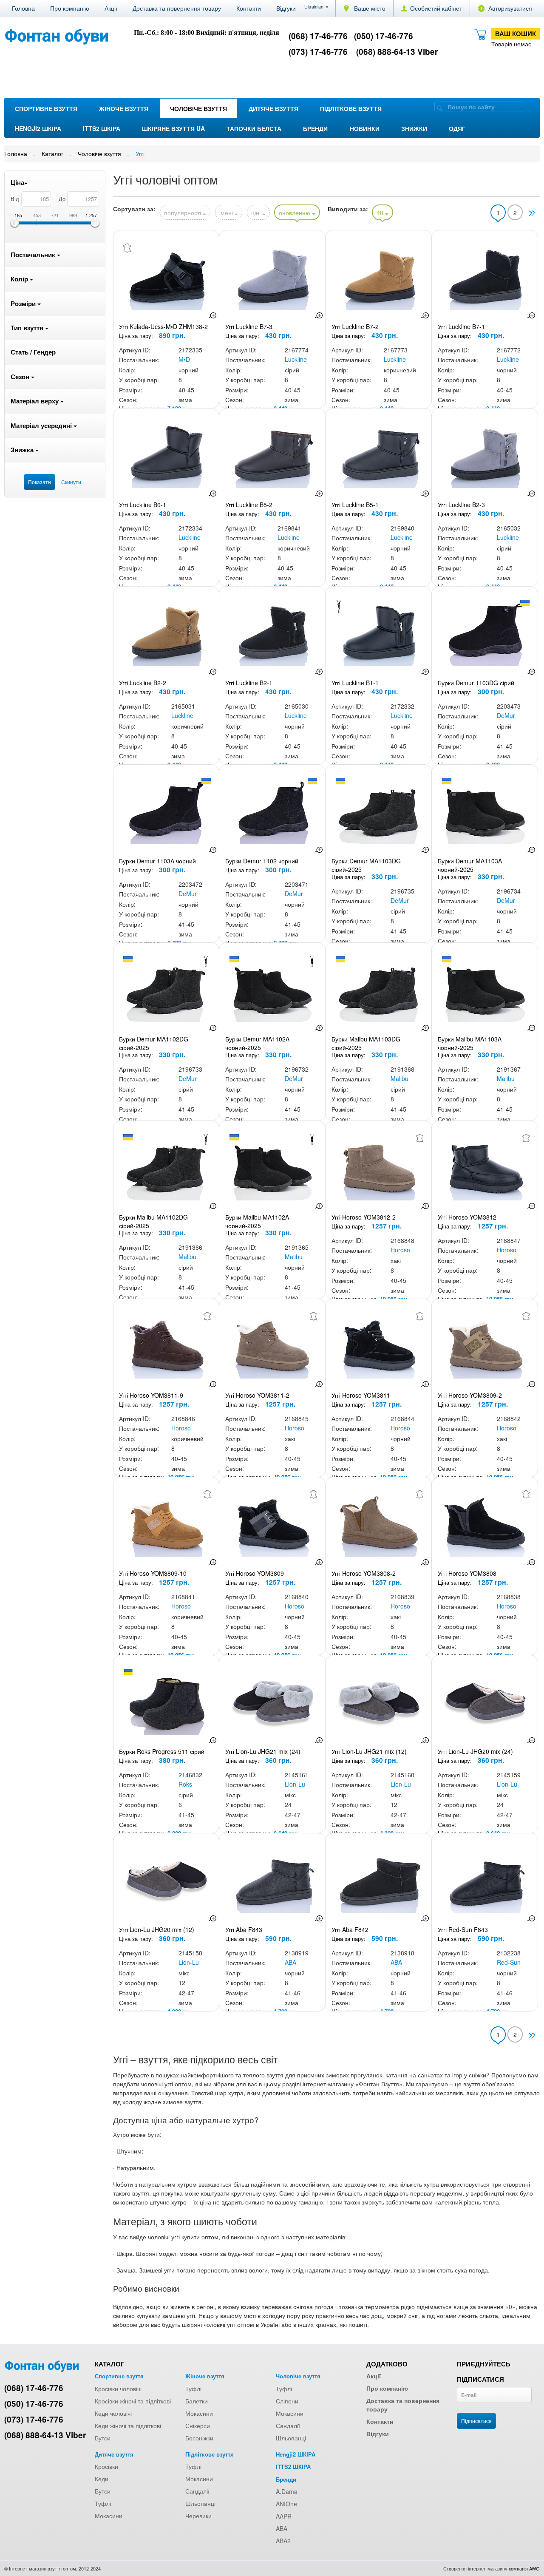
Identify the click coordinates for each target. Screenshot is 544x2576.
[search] (440, 108)
